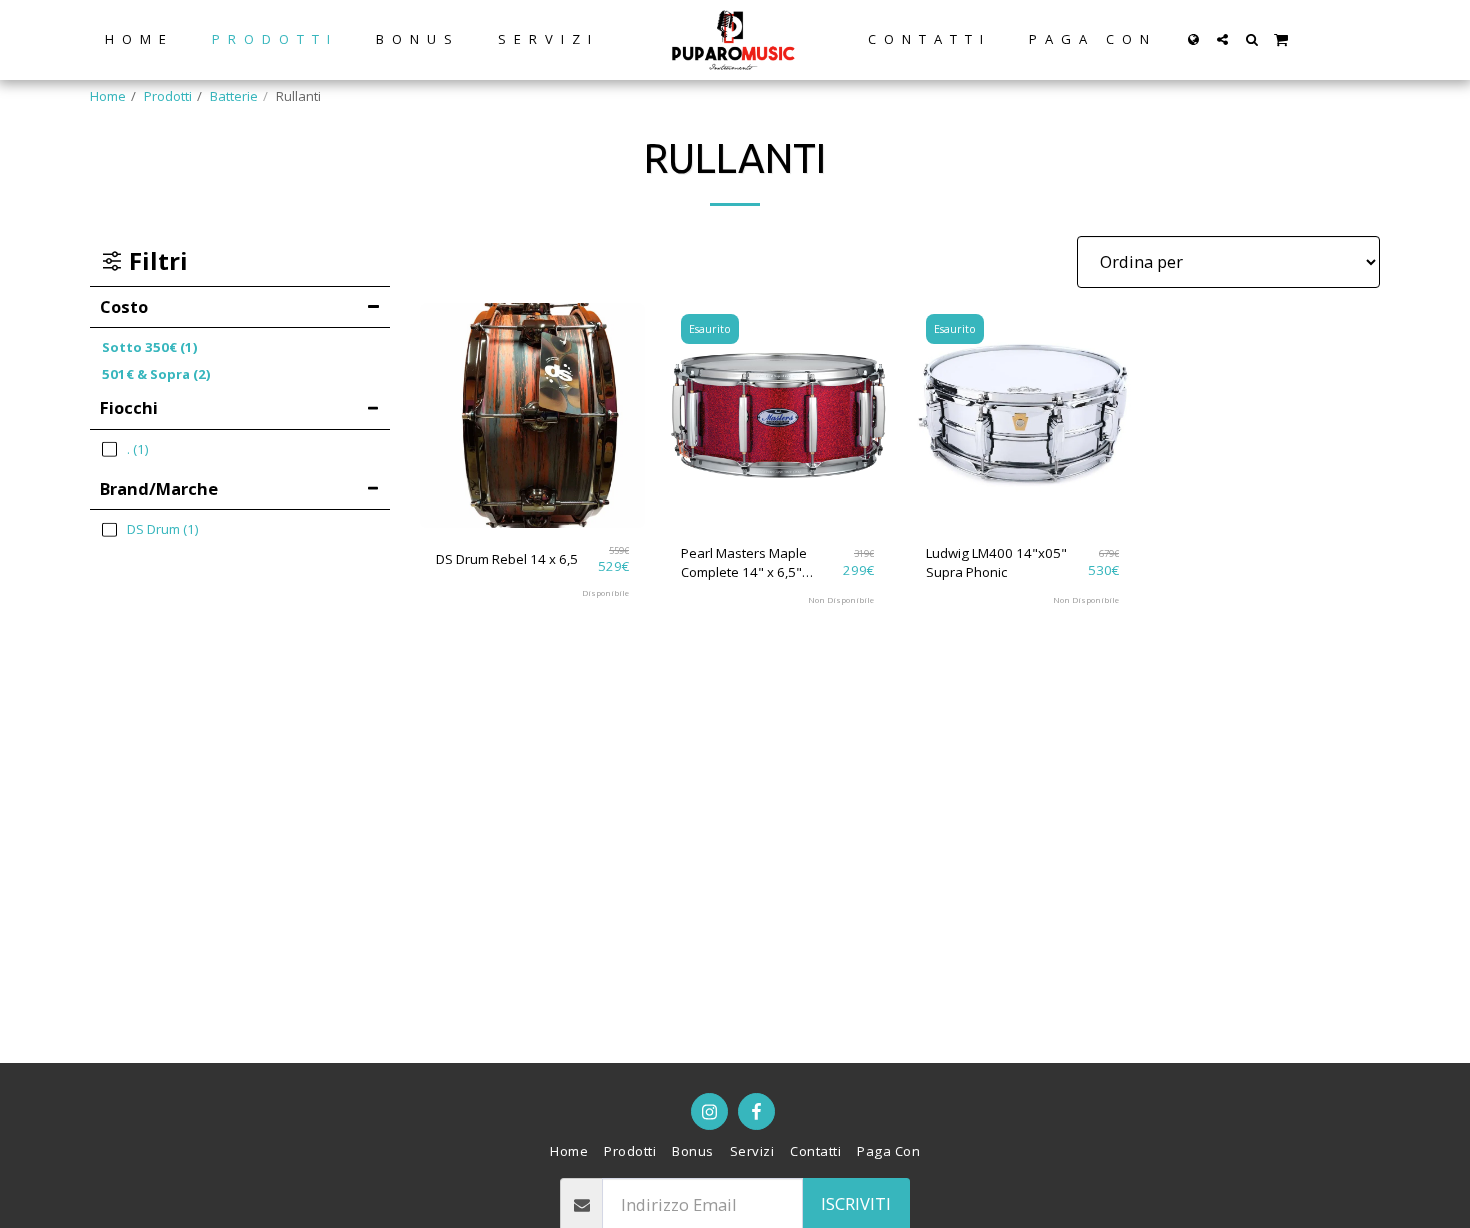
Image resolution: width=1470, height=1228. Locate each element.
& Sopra (156, 374)
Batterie (234, 96)
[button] (1222, 39)
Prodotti (168, 96)
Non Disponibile (841, 600)
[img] (532, 415)
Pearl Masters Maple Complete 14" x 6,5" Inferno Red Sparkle (744, 564)
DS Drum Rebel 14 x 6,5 (507, 559)
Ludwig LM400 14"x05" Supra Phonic (996, 563)
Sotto (150, 347)
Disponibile (605, 593)
